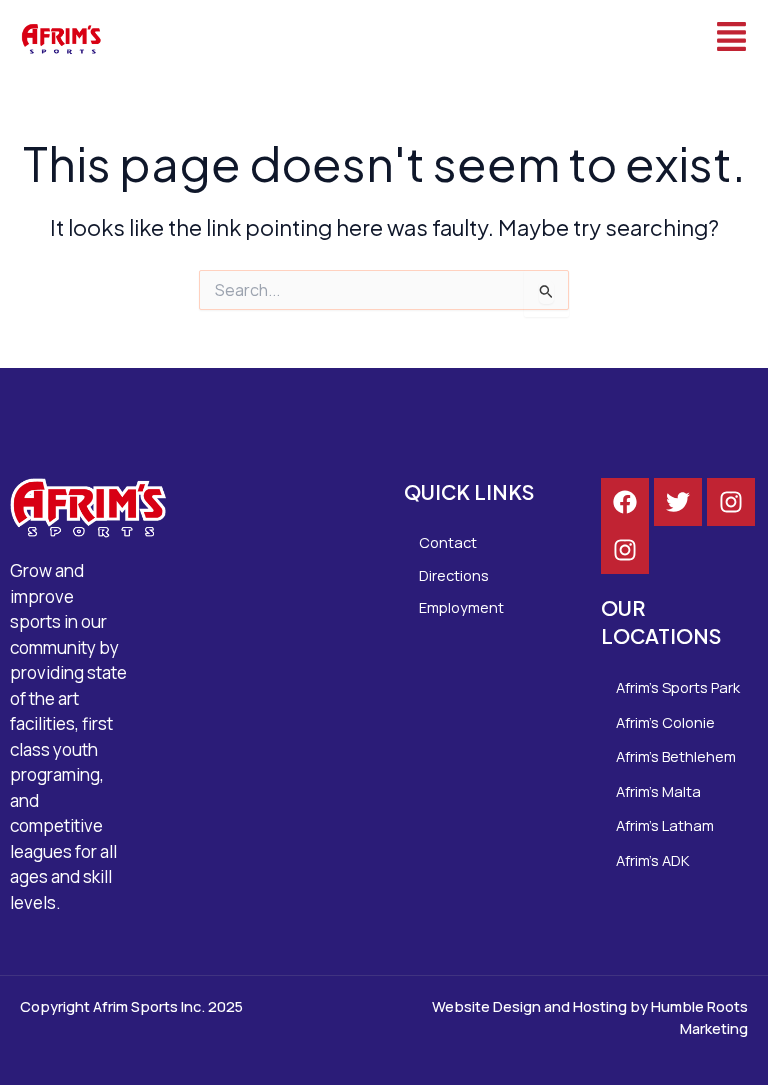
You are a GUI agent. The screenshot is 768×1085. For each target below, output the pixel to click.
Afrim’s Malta (658, 791)
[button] (445, 38)
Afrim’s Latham (665, 825)
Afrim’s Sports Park (678, 687)
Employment (461, 607)
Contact (448, 542)
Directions (454, 575)
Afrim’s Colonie (665, 722)
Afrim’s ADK (653, 860)
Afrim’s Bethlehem (676, 756)
